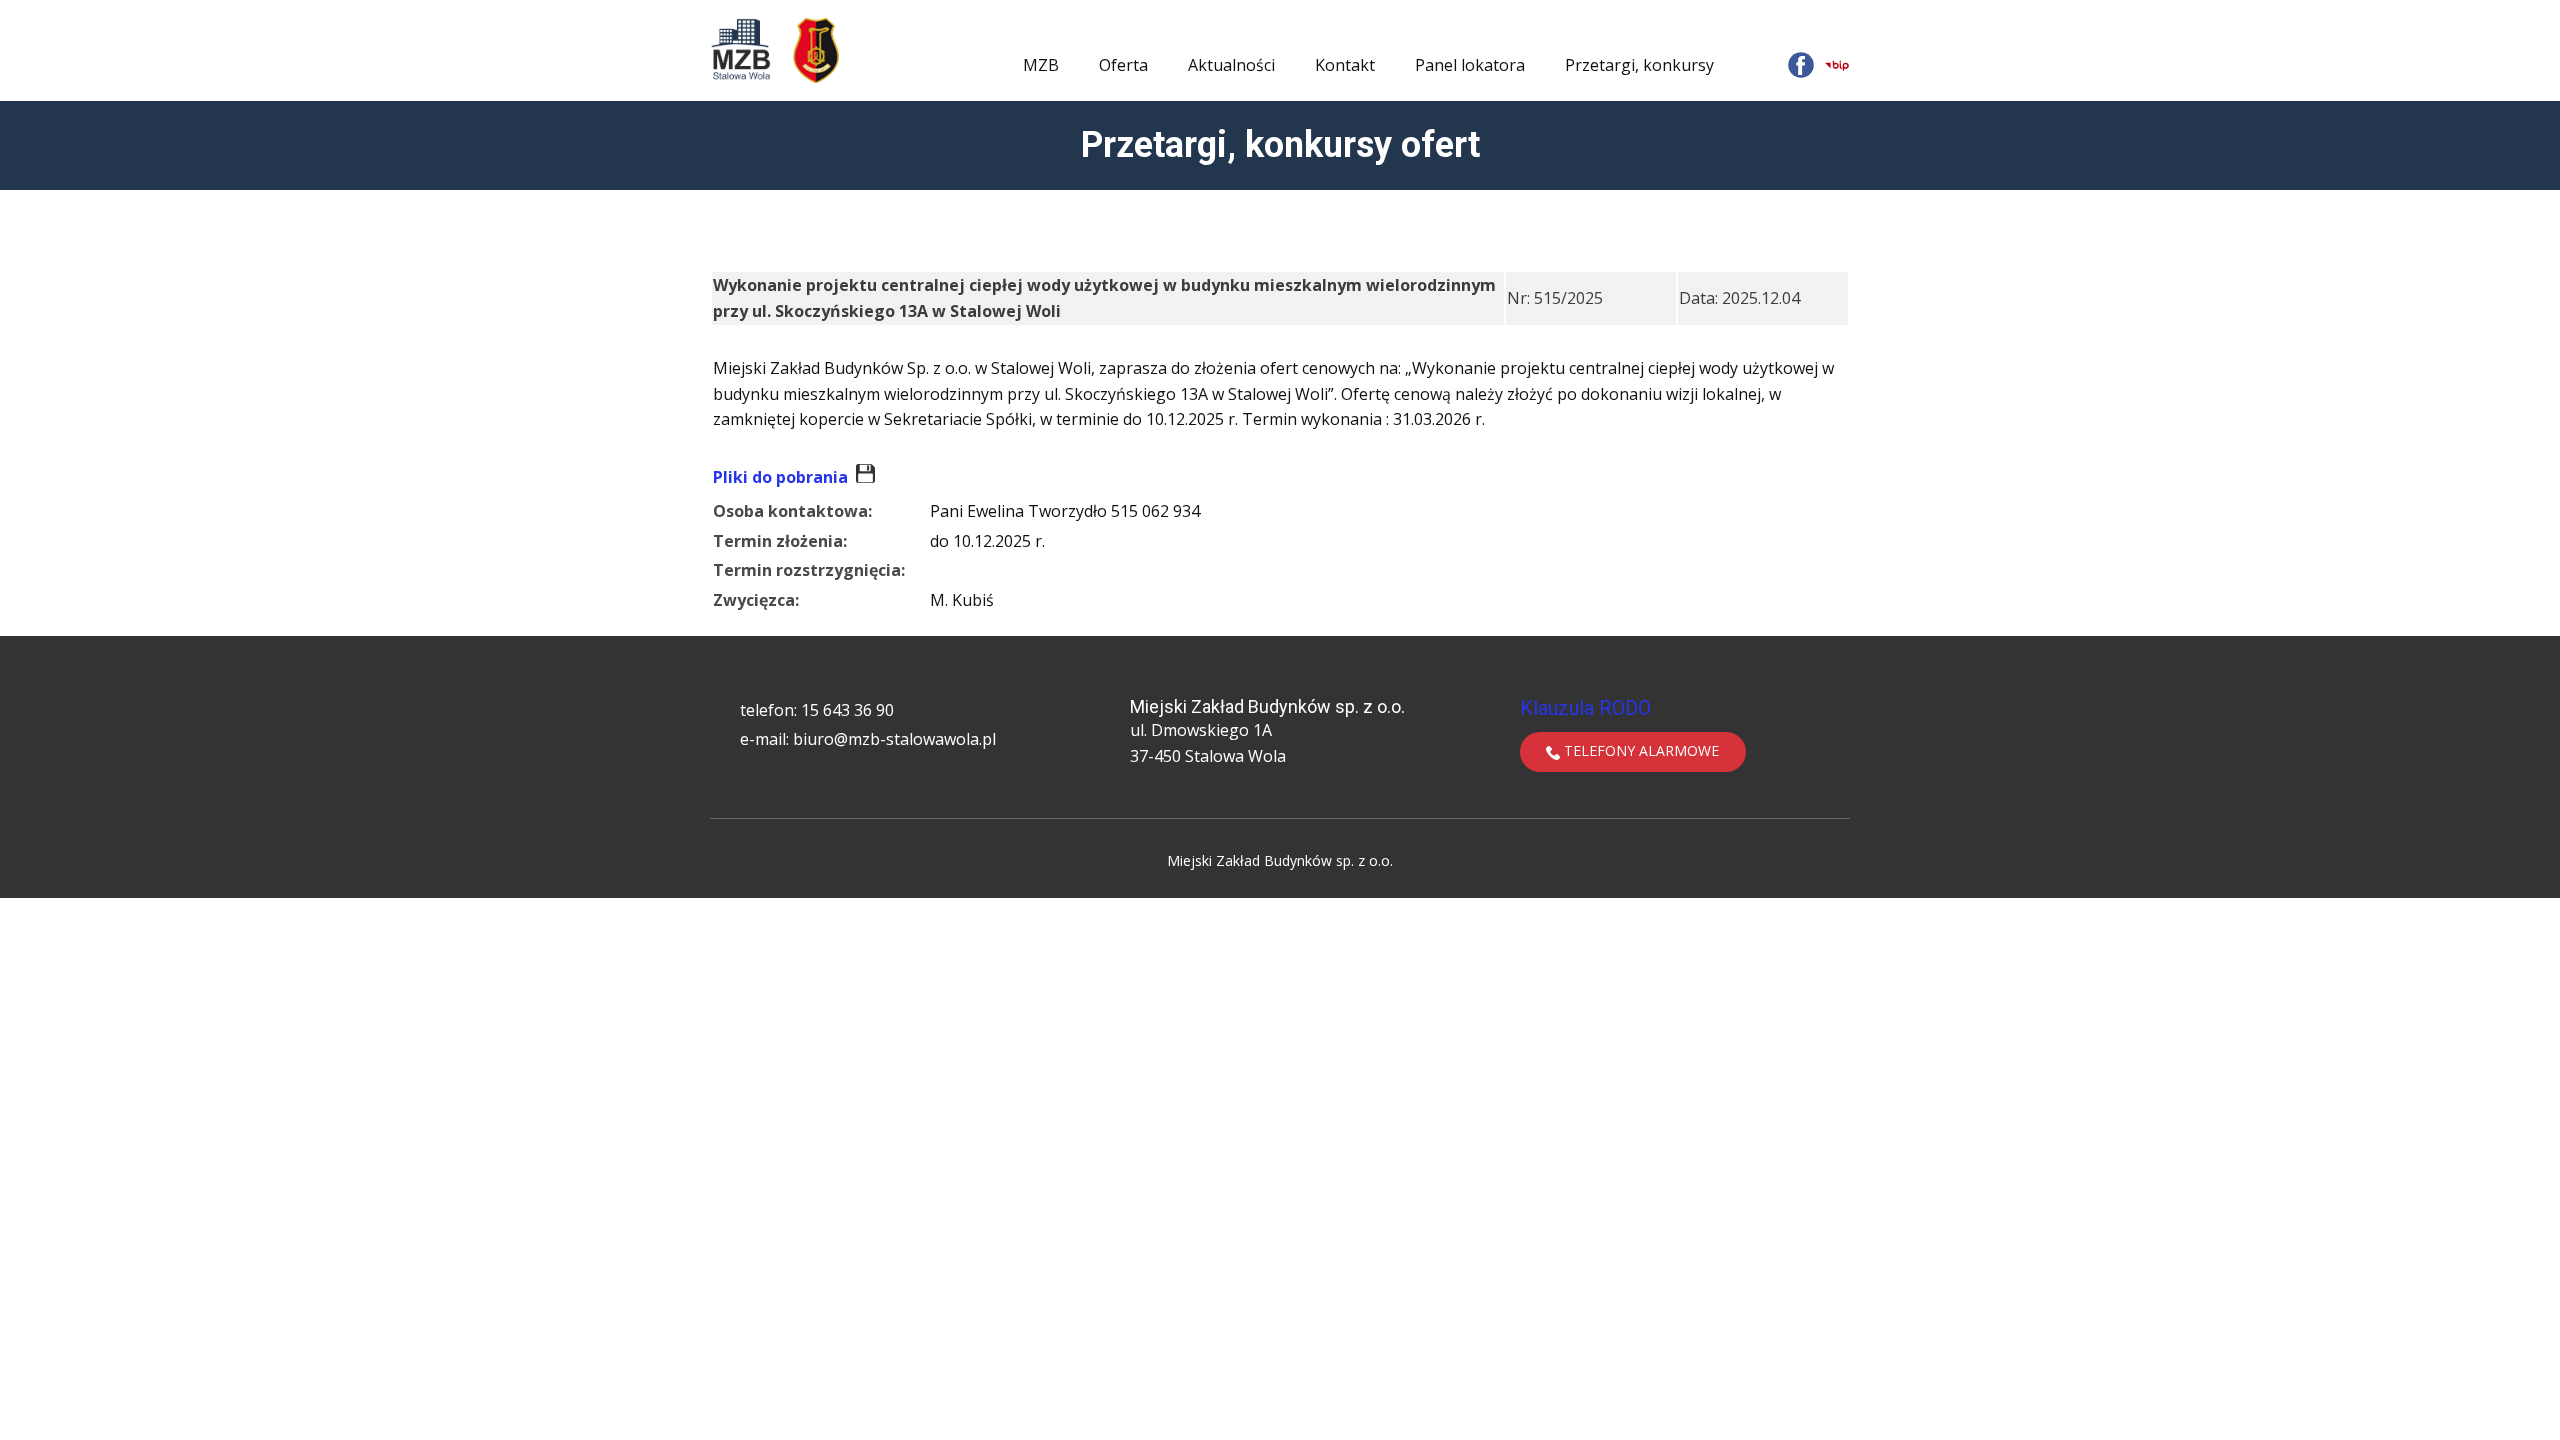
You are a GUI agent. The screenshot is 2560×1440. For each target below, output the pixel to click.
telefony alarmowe (1639, 750)
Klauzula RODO (1585, 708)
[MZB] (741, 49)
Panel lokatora (1470, 65)
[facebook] (1801, 65)
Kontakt (1345, 65)
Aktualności (1231, 65)
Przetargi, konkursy (1639, 65)
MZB (1041, 65)
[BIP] (1837, 65)
